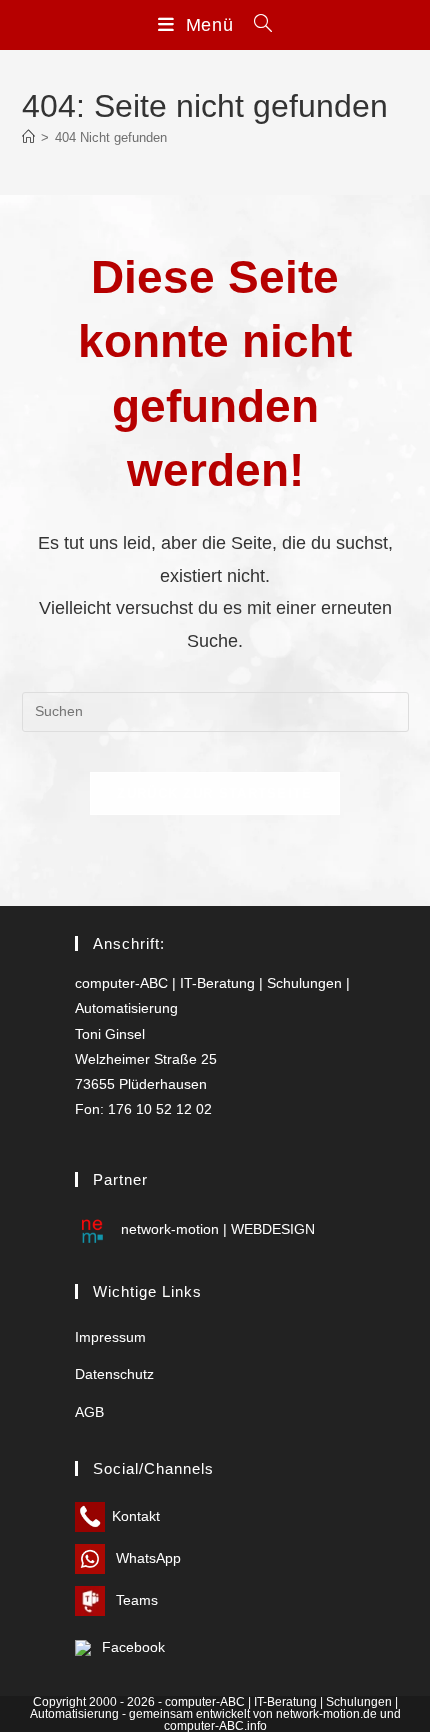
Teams (135, 1600)
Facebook (131, 1647)
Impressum (110, 1337)
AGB (89, 1412)
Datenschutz (114, 1374)
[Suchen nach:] (256, 25)
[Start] (28, 137)
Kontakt (136, 1516)
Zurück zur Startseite (214, 793)
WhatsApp (146, 1558)
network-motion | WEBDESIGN (216, 1229)
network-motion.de (326, 1714)
